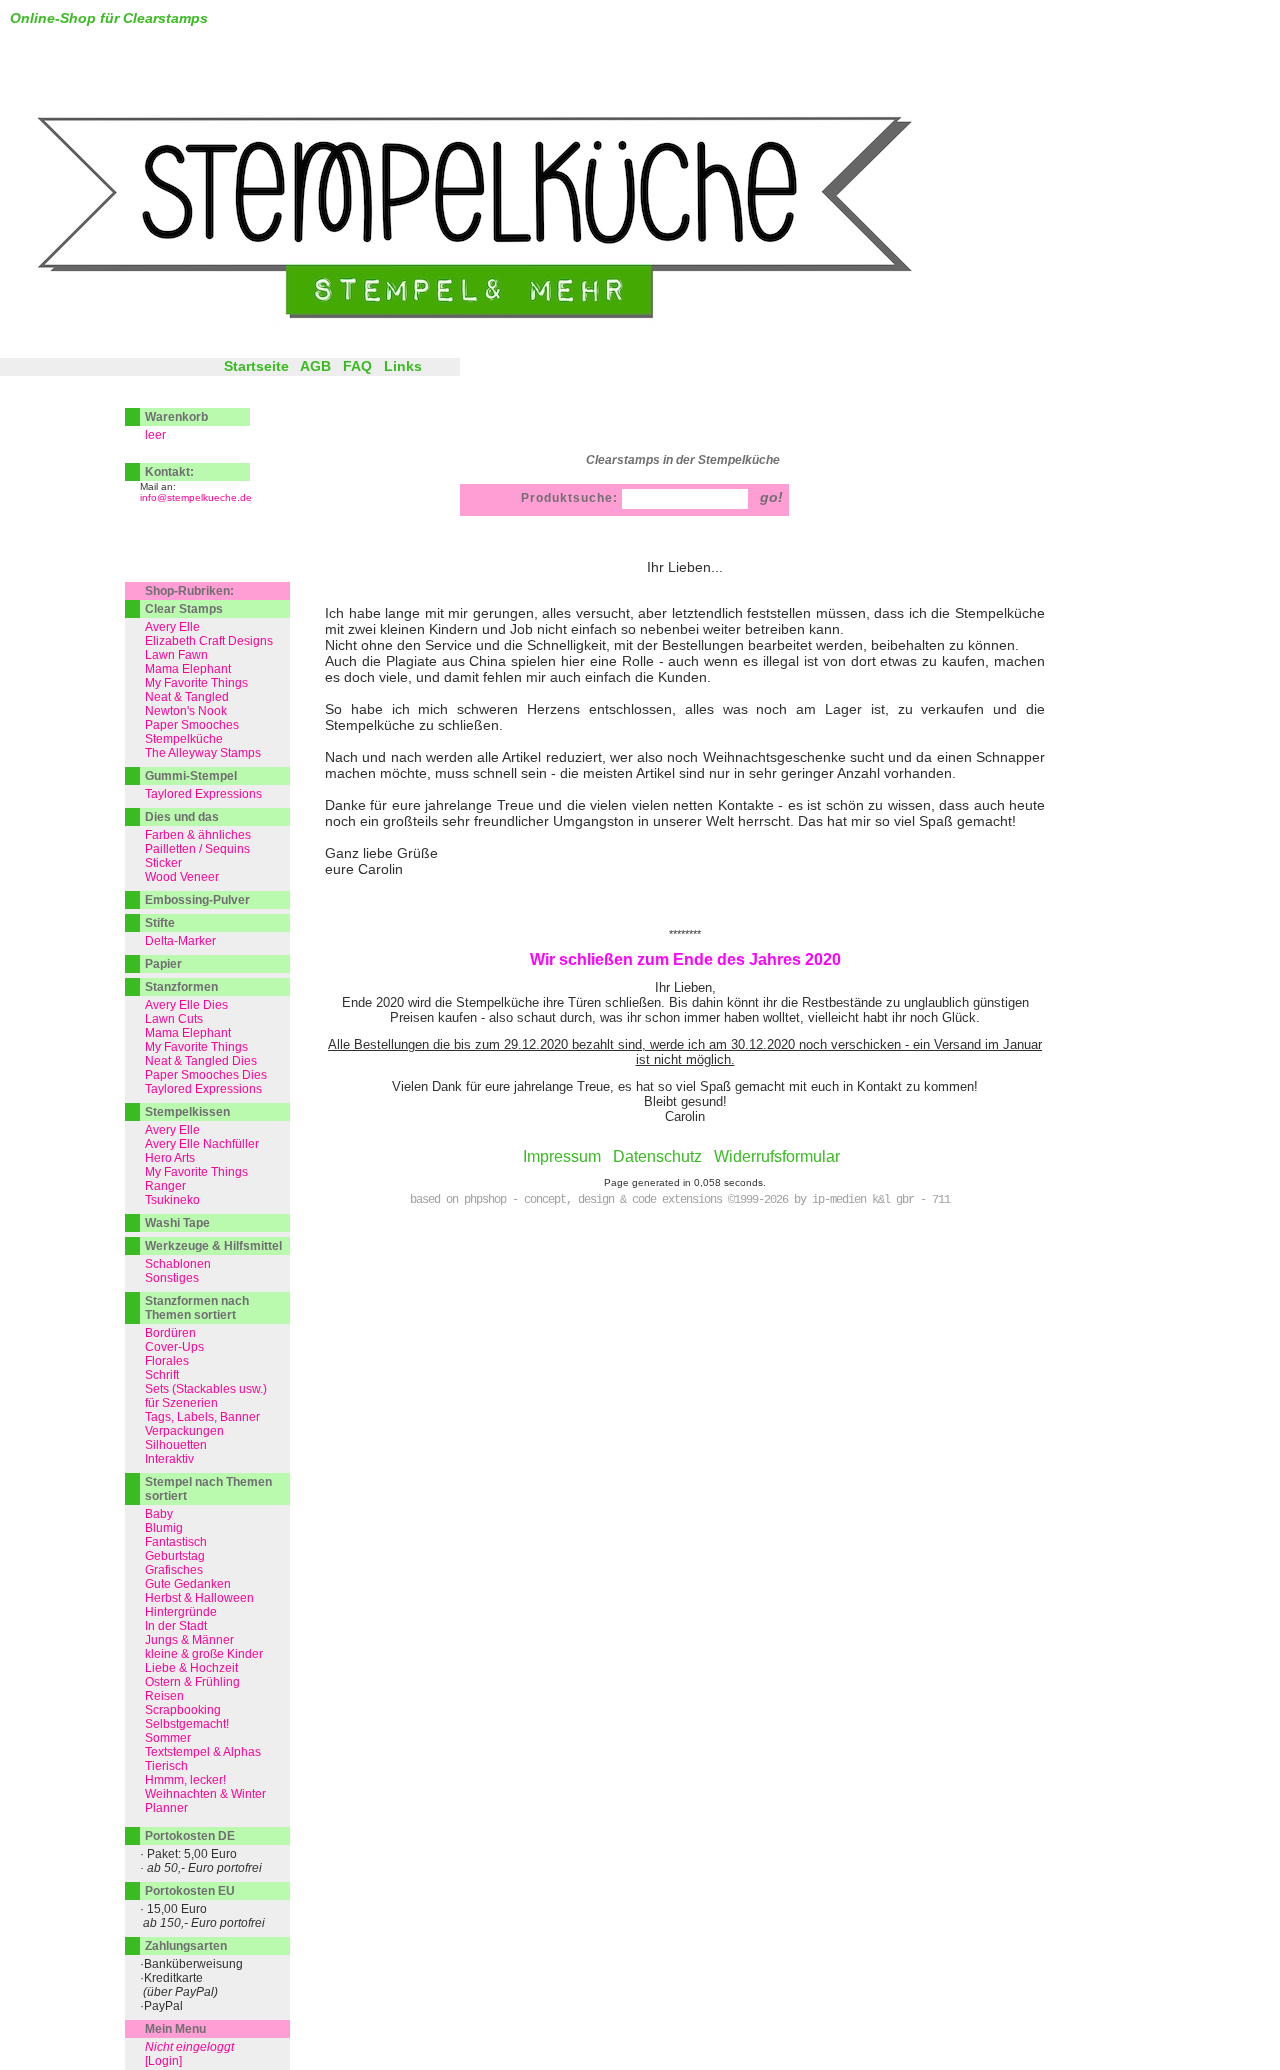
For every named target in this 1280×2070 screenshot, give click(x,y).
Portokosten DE (190, 1836)
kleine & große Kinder (204, 1654)
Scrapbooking (183, 1710)
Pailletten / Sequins (197, 849)
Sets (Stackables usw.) (206, 1389)
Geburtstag (175, 1556)
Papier (163, 964)
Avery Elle (172, 627)
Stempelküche (184, 739)
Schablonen (178, 1264)
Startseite (256, 366)
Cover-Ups (174, 1347)
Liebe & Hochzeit (191, 1668)
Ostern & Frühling (192, 1682)
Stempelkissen (187, 1112)
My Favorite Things (196, 683)
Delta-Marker (180, 941)
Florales (167, 1361)
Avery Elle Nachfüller (202, 1144)
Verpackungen (184, 1431)
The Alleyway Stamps (203, 753)
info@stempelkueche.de (196, 497)
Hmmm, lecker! (185, 1780)
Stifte (160, 923)
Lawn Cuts (174, 1019)
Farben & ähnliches (198, 835)
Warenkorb (176, 417)
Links (403, 366)
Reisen (164, 1696)
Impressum (562, 1156)
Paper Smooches (192, 725)
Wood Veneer (182, 877)
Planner (166, 1808)
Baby (159, 1514)
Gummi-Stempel (191, 776)
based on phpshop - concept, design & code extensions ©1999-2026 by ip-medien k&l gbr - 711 (680, 1200)
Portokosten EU (190, 1891)
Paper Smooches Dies (206, 1075)
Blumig (164, 1528)
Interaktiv (169, 1459)
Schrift (162, 1375)
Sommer (168, 1738)
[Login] (163, 2061)
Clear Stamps (184, 609)
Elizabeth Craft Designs (209, 641)
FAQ (357, 366)
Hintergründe (181, 1612)
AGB (315, 366)
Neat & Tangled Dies (201, 1061)
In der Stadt (176, 1626)
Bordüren (170, 1333)
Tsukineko (172, 1200)
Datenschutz (657, 1156)
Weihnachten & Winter (205, 1794)
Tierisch (166, 1766)
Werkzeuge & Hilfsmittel (213, 1246)
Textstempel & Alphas (203, 1752)
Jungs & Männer (189, 1640)
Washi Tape (177, 1223)
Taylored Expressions (203, 794)
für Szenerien (181, 1403)
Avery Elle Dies (186, 1005)
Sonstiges (172, 1278)
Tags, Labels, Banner (202, 1417)
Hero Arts (170, 1158)
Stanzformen (181, 987)
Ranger (165, 1186)
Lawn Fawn (176, 655)
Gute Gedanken (188, 1584)
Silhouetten (176, 1445)
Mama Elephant (188, 669)
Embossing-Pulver (197, 900)
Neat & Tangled (187, 697)
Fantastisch (176, 1542)
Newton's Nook (186, 711)
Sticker (163, 863)
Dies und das (182, 817)
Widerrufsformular (777, 1156)
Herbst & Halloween (199, 1598)
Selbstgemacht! (187, 1724)
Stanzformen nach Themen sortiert (197, 1308)
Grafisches (174, 1570)
